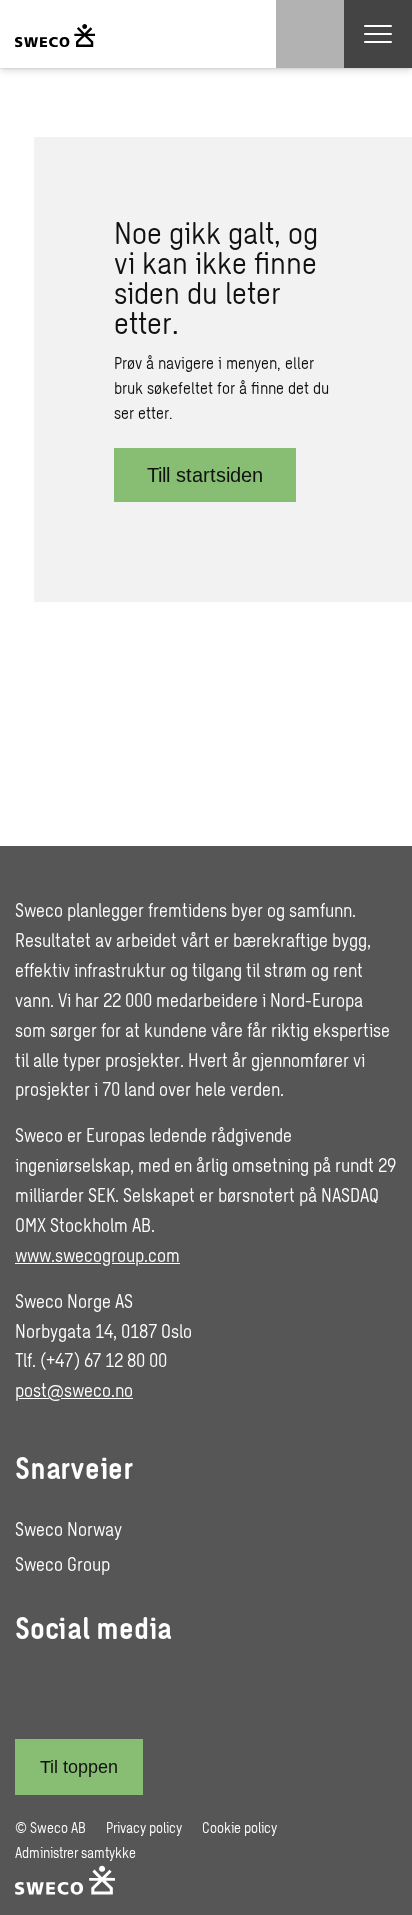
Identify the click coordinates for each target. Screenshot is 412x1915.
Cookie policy (239, 1827)
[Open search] (310, 34)
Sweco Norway (68, 1529)
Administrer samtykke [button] (75, 1852)
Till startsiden (205, 475)
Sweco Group (62, 1564)
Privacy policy (144, 1827)
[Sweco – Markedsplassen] (55, 34)
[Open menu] (378, 34)
